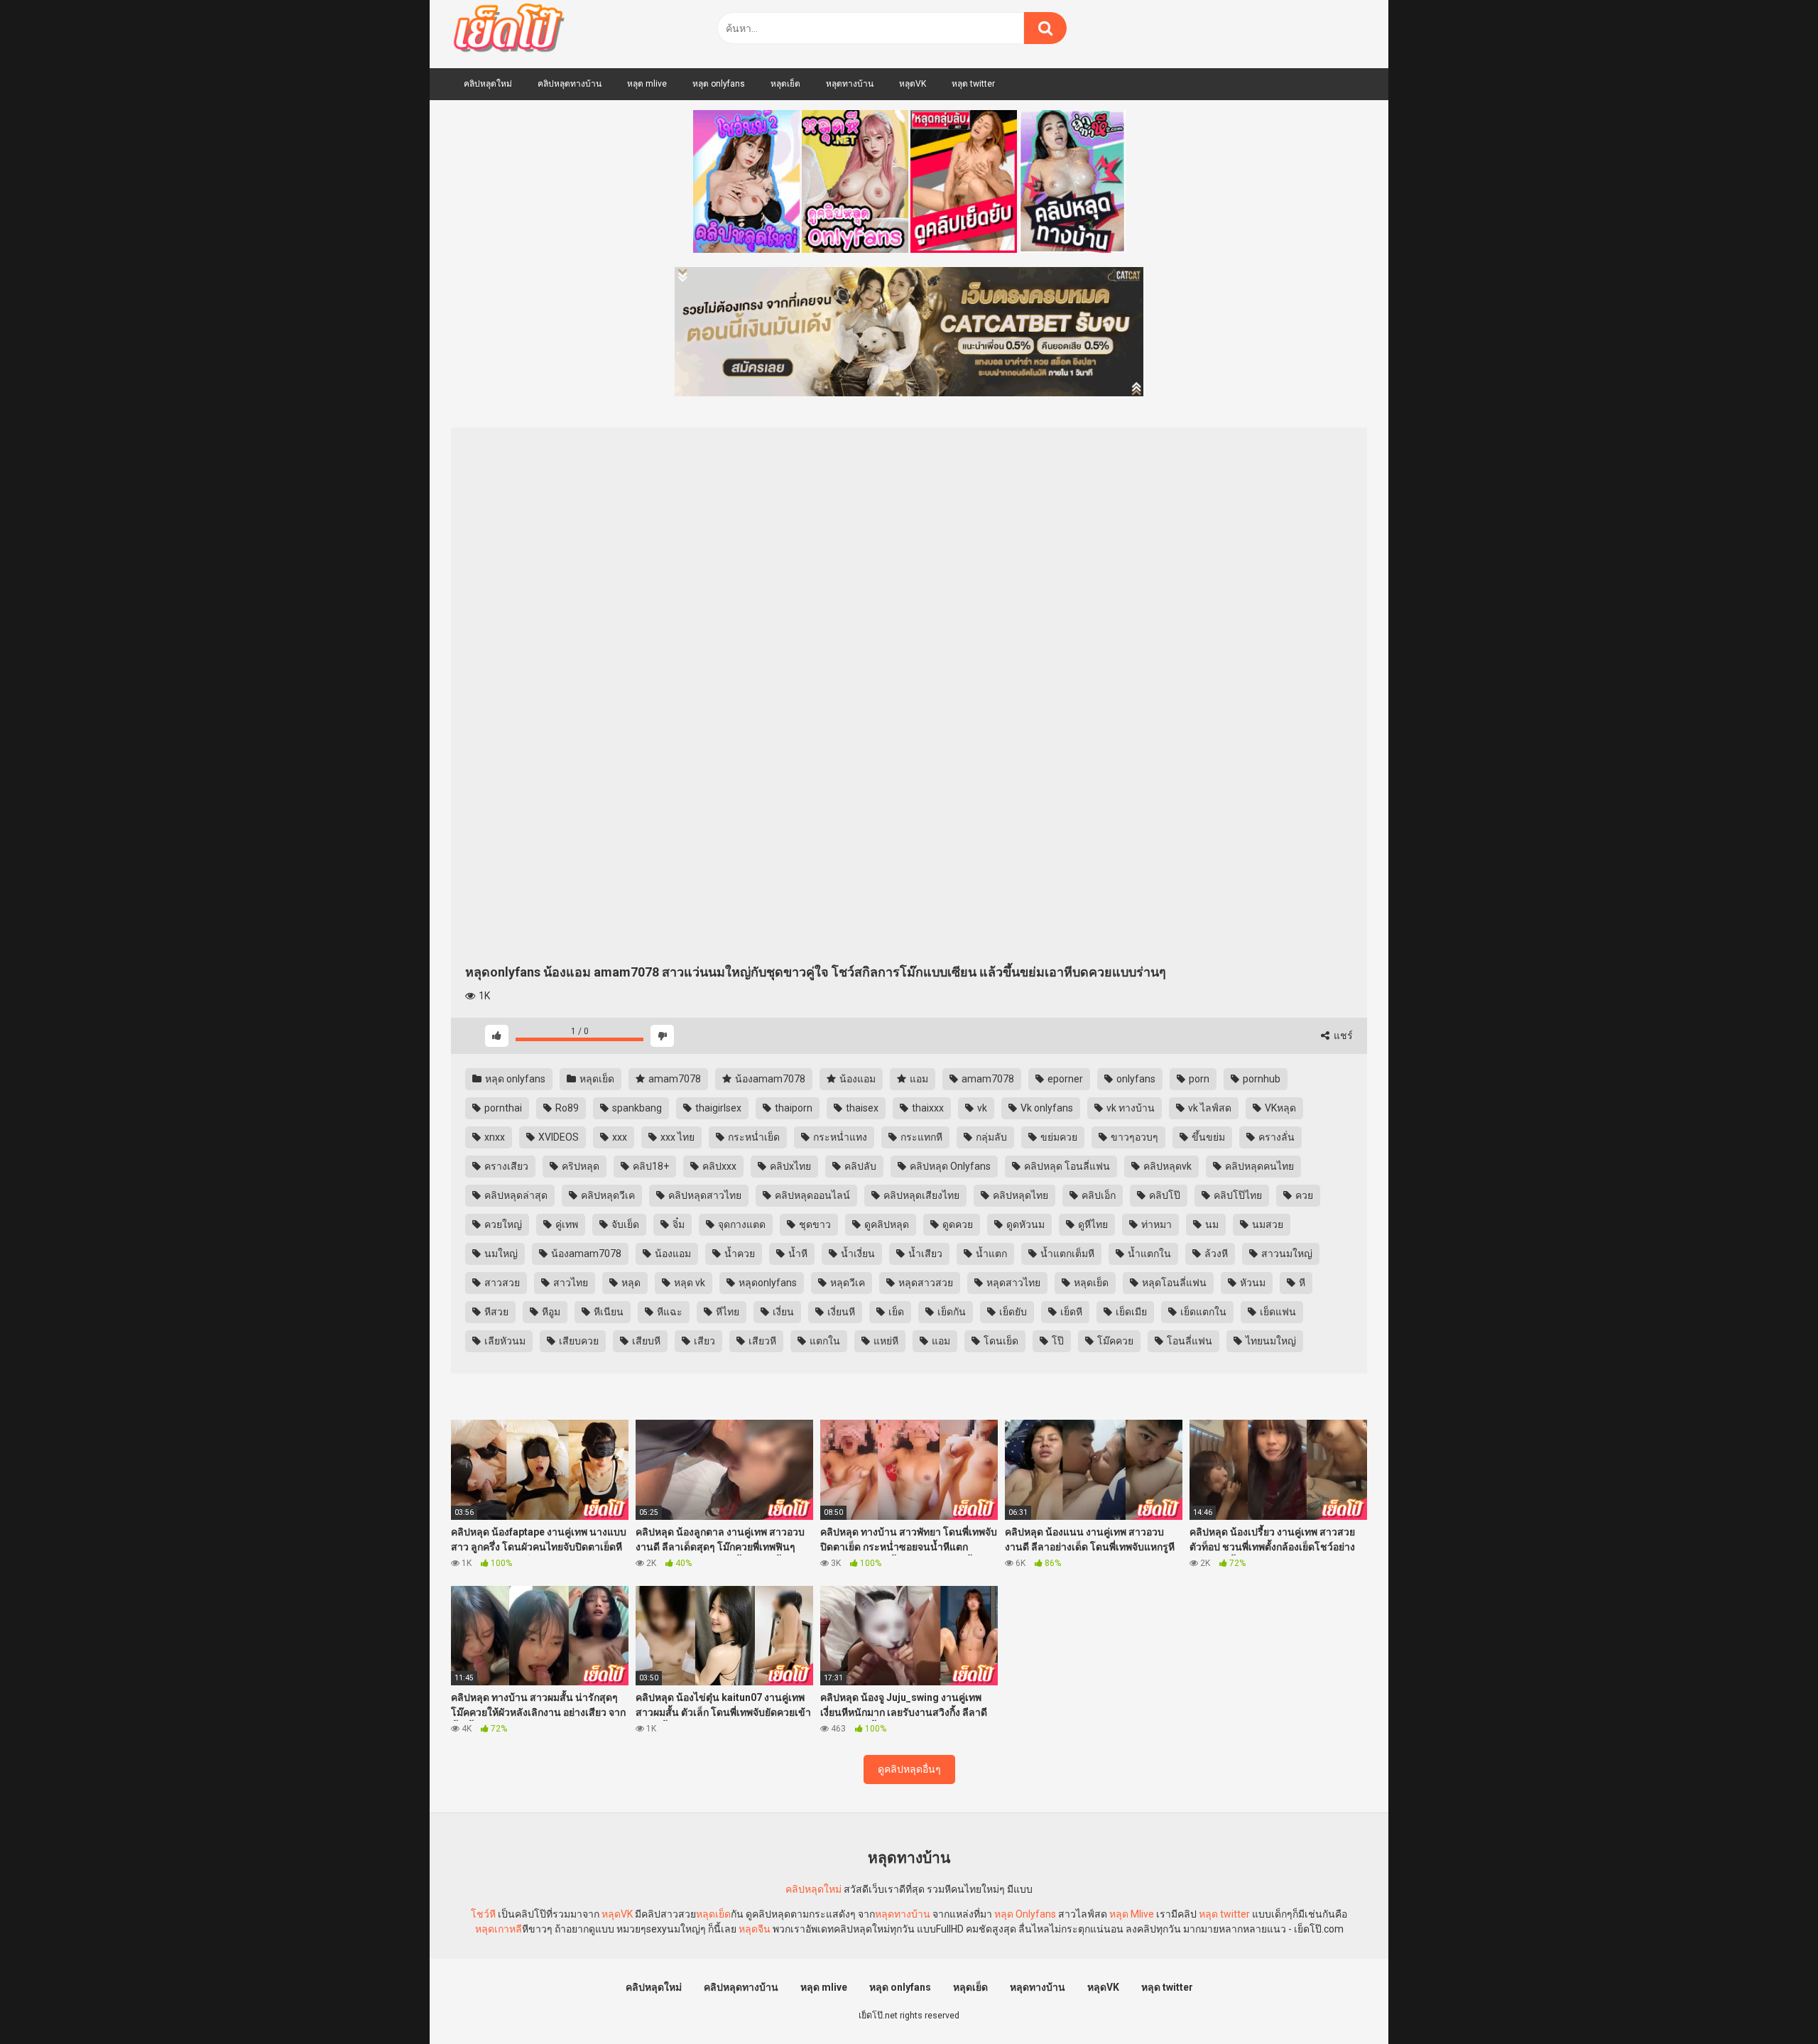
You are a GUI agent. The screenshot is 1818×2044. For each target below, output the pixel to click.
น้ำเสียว (924, 1254)
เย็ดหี (1070, 1312)
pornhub (1261, 1079)
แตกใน (824, 1341)
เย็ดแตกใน (1202, 1312)
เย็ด (895, 1312)
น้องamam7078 (769, 1079)
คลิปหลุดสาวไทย (704, 1195)
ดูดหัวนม (1024, 1224)
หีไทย (726, 1312)
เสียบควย (578, 1341)
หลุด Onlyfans (1025, 1914)
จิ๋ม (677, 1224)
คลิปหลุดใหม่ (488, 84)
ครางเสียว (505, 1166)
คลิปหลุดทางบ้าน (570, 84)
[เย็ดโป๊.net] (508, 31)
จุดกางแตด (741, 1224)
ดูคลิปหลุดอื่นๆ (909, 1769)
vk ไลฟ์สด (1209, 1108)
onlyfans (1135, 1079)
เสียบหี (645, 1341)
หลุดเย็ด (785, 84)
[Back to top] (1770, 2001)
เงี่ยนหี (840, 1312)
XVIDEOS (557, 1137)
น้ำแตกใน (1148, 1254)
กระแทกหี (920, 1137)
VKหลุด (1279, 1108)
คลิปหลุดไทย (1019, 1195)
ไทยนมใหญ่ (1270, 1341)
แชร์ (1342, 1035)
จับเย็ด (624, 1224)
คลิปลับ (859, 1166)
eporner (1064, 1079)
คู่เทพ (566, 1224)
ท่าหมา (1155, 1224)
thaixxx (927, 1108)
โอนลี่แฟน (1188, 1341)
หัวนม (1252, 1283)
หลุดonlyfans (767, 1283)
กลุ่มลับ (990, 1137)
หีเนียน (608, 1312)
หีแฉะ (669, 1312)
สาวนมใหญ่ (1286, 1254)
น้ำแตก (990, 1254)
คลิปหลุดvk (1166, 1166)
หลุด (630, 1283)
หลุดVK (913, 84)
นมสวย (1267, 1224)
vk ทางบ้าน (1130, 1108)
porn (1198, 1079)
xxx (619, 1137)
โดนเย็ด (1000, 1341)
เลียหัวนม (504, 1341)
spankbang (636, 1108)
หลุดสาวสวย (925, 1283)
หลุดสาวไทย (1012, 1283)
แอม (918, 1079)
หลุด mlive (647, 84)
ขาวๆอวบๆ (1133, 1137)
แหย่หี (885, 1341)
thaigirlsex (717, 1108)
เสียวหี (761, 1341)
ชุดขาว (814, 1224)
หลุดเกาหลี (499, 1929)
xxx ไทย (676, 1137)
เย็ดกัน (951, 1312)
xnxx (494, 1137)
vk (981, 1108)
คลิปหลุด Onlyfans (949, 1166)
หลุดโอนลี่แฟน (1173, 1283)
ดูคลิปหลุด (886, 1224)
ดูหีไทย (1092, 1224)
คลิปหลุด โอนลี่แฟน (1066, 1166)
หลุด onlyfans (719, 84)
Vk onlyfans (1046, 1108)
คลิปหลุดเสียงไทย (920, 1195)
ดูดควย (957, 1224)
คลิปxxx (718, 1166)
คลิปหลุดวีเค (607, 1195)
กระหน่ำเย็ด (753, 1137)
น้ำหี (797, 1254)
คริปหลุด (579, 1166)
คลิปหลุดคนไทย (1258, 1166)
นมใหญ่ (500, 1254)
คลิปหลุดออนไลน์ (811, 1195)
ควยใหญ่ (502, 1224)
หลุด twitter (973, 84)
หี (1301, 1283)
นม (1211, 1224)
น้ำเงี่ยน (857, 1254)
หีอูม (550, 1312)
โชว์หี (483, 1914)
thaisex (861, 1108)
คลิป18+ (650, 1166)
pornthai (502, 1108)
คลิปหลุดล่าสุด (515, 1195)
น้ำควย (739, 1254)
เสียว (703, 1341)
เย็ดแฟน (1277, 1312)
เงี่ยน (782, 1312)
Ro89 (566, 1108)
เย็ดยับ (1012, 1312)
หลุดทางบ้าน (850, 84)
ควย (1303, 1195)
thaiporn (793, 1108)
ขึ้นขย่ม (1207, 1137)
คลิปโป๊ (1164, 1195)
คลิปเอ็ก (1098, 1195)
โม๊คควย (1114, 1341)
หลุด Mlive (1132, 1914)
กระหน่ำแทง (839, 1137)
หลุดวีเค (847, 1283)
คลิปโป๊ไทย (1237, 1195)
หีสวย (495, 1312)
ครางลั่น (1275, 1137)
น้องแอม (856, 1079)
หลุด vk (688, 1283)
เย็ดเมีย (1130, 1312)
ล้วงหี (1215, 1254)
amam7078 (674, 1079)
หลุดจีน (755, 1929)
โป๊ (1057, 1341)
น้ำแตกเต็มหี (1066, 1254)
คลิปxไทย (789, 1166)
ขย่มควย (1058, 1137)
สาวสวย (501, 1283)
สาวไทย (570, 1283)
